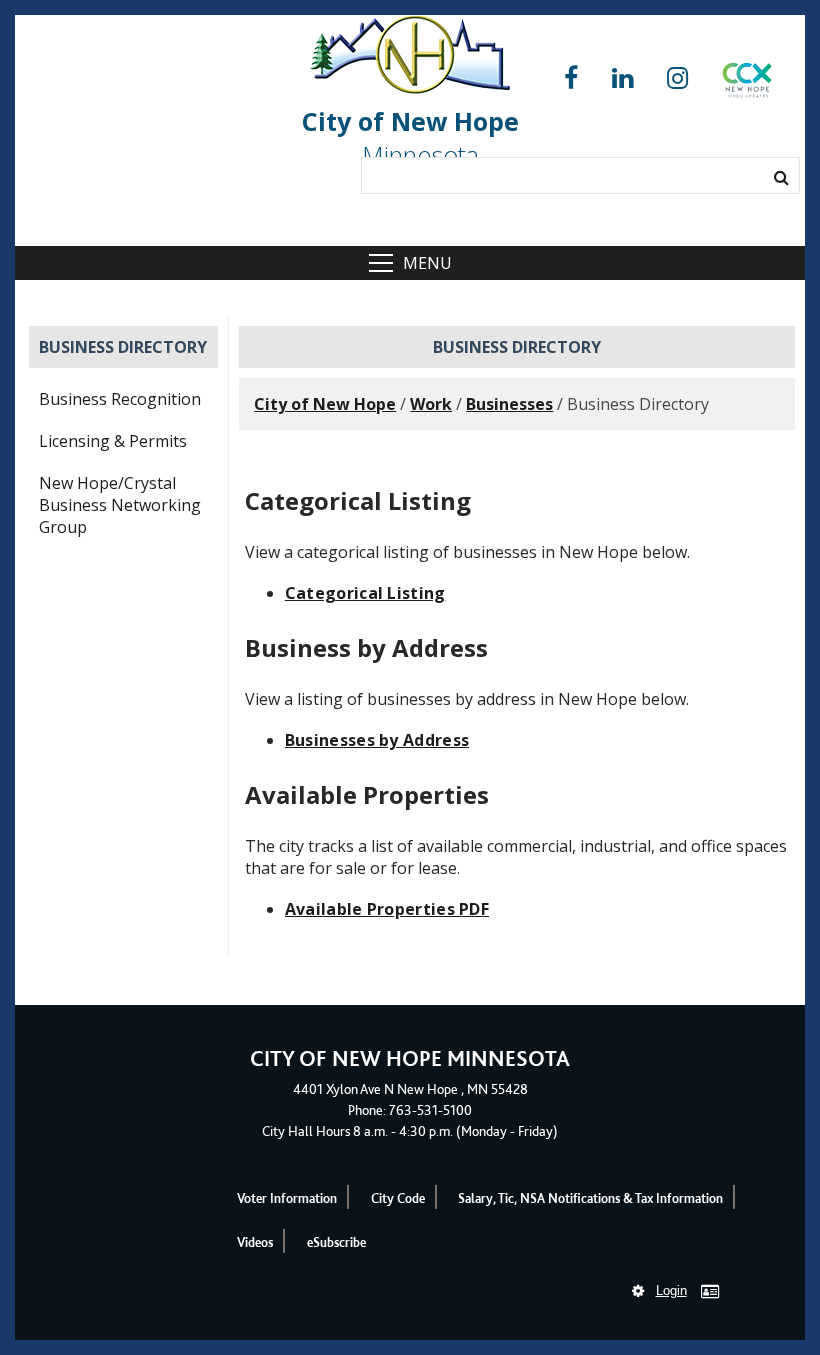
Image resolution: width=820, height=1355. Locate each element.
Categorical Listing (365, 593)
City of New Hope (325, 404)
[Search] (781, 177)
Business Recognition (120, 399)
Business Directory (123, 347)
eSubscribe (336, 1242)
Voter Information (287, 1198)
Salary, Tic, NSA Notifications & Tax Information (590, 1198)
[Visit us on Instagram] (677, 78)
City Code (398, 1198)
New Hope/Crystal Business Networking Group (120, 505)
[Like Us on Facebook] (571, 78)
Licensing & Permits (113, 441)
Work (431, 404)
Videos (255, 1242)
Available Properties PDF (387, 909)
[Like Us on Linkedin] (622, 78)
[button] (747, 84)
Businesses (509, 404)
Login (671, 1290)
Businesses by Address (377, 740)
